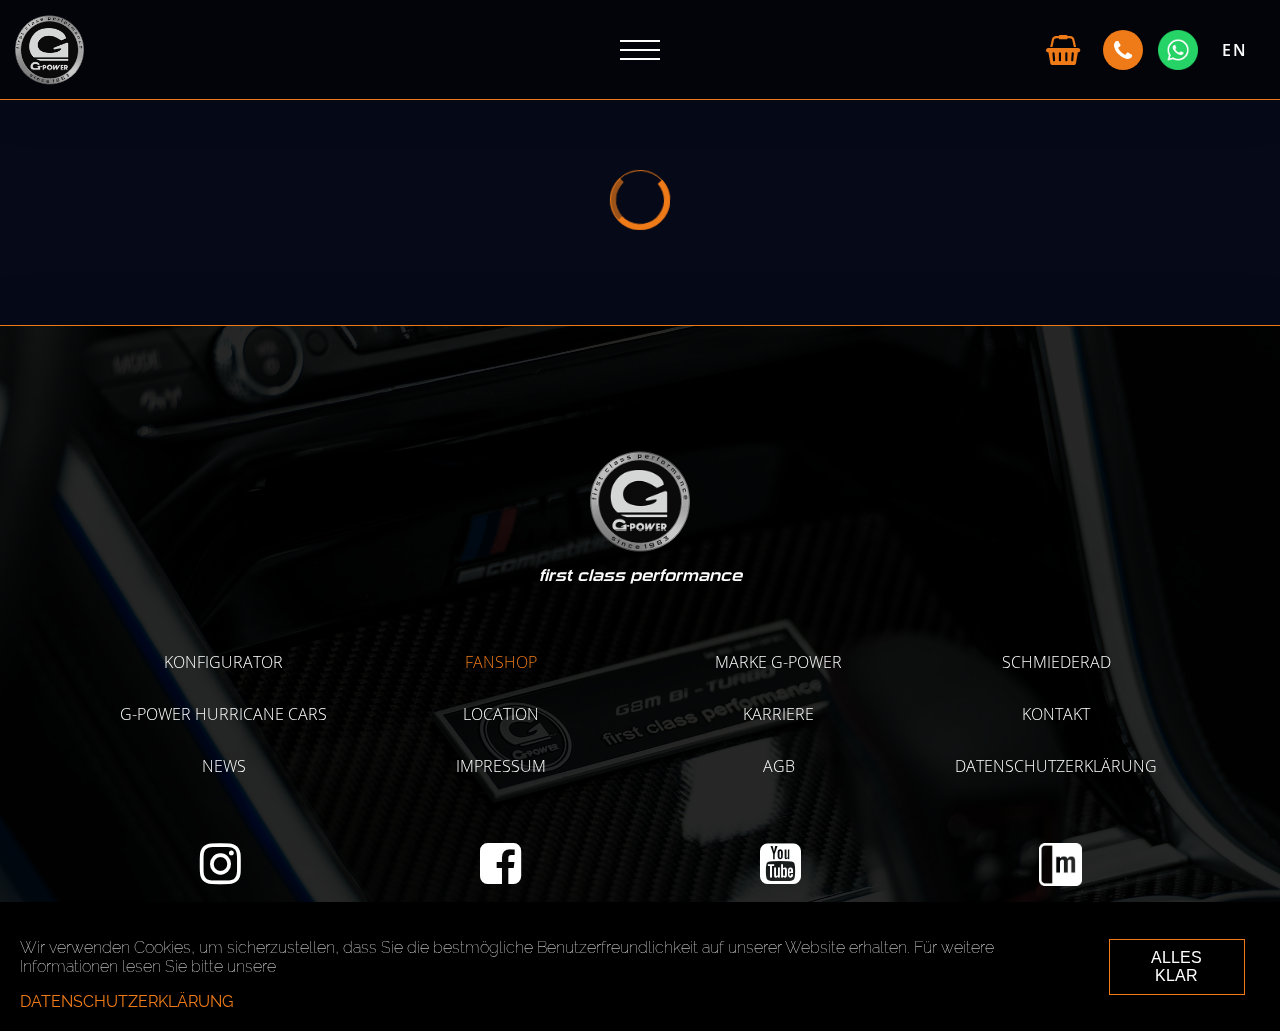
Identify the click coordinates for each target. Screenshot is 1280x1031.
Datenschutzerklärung (1056, 766)
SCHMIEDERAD (1056, 662)
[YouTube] (780, 875)
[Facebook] (500, 875)
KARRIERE (778, 714)
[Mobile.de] (1060, 880)
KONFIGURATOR (223, 662)
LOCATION (501, 714)
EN (1235, 50)
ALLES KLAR (1176, 966)
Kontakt (1056, 714)
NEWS (224, 766)
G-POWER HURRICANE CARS (223, 714)
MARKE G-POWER (778, 662)
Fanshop (501, 662)
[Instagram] (220, 875)
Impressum (501, 766)
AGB (779, 766)
